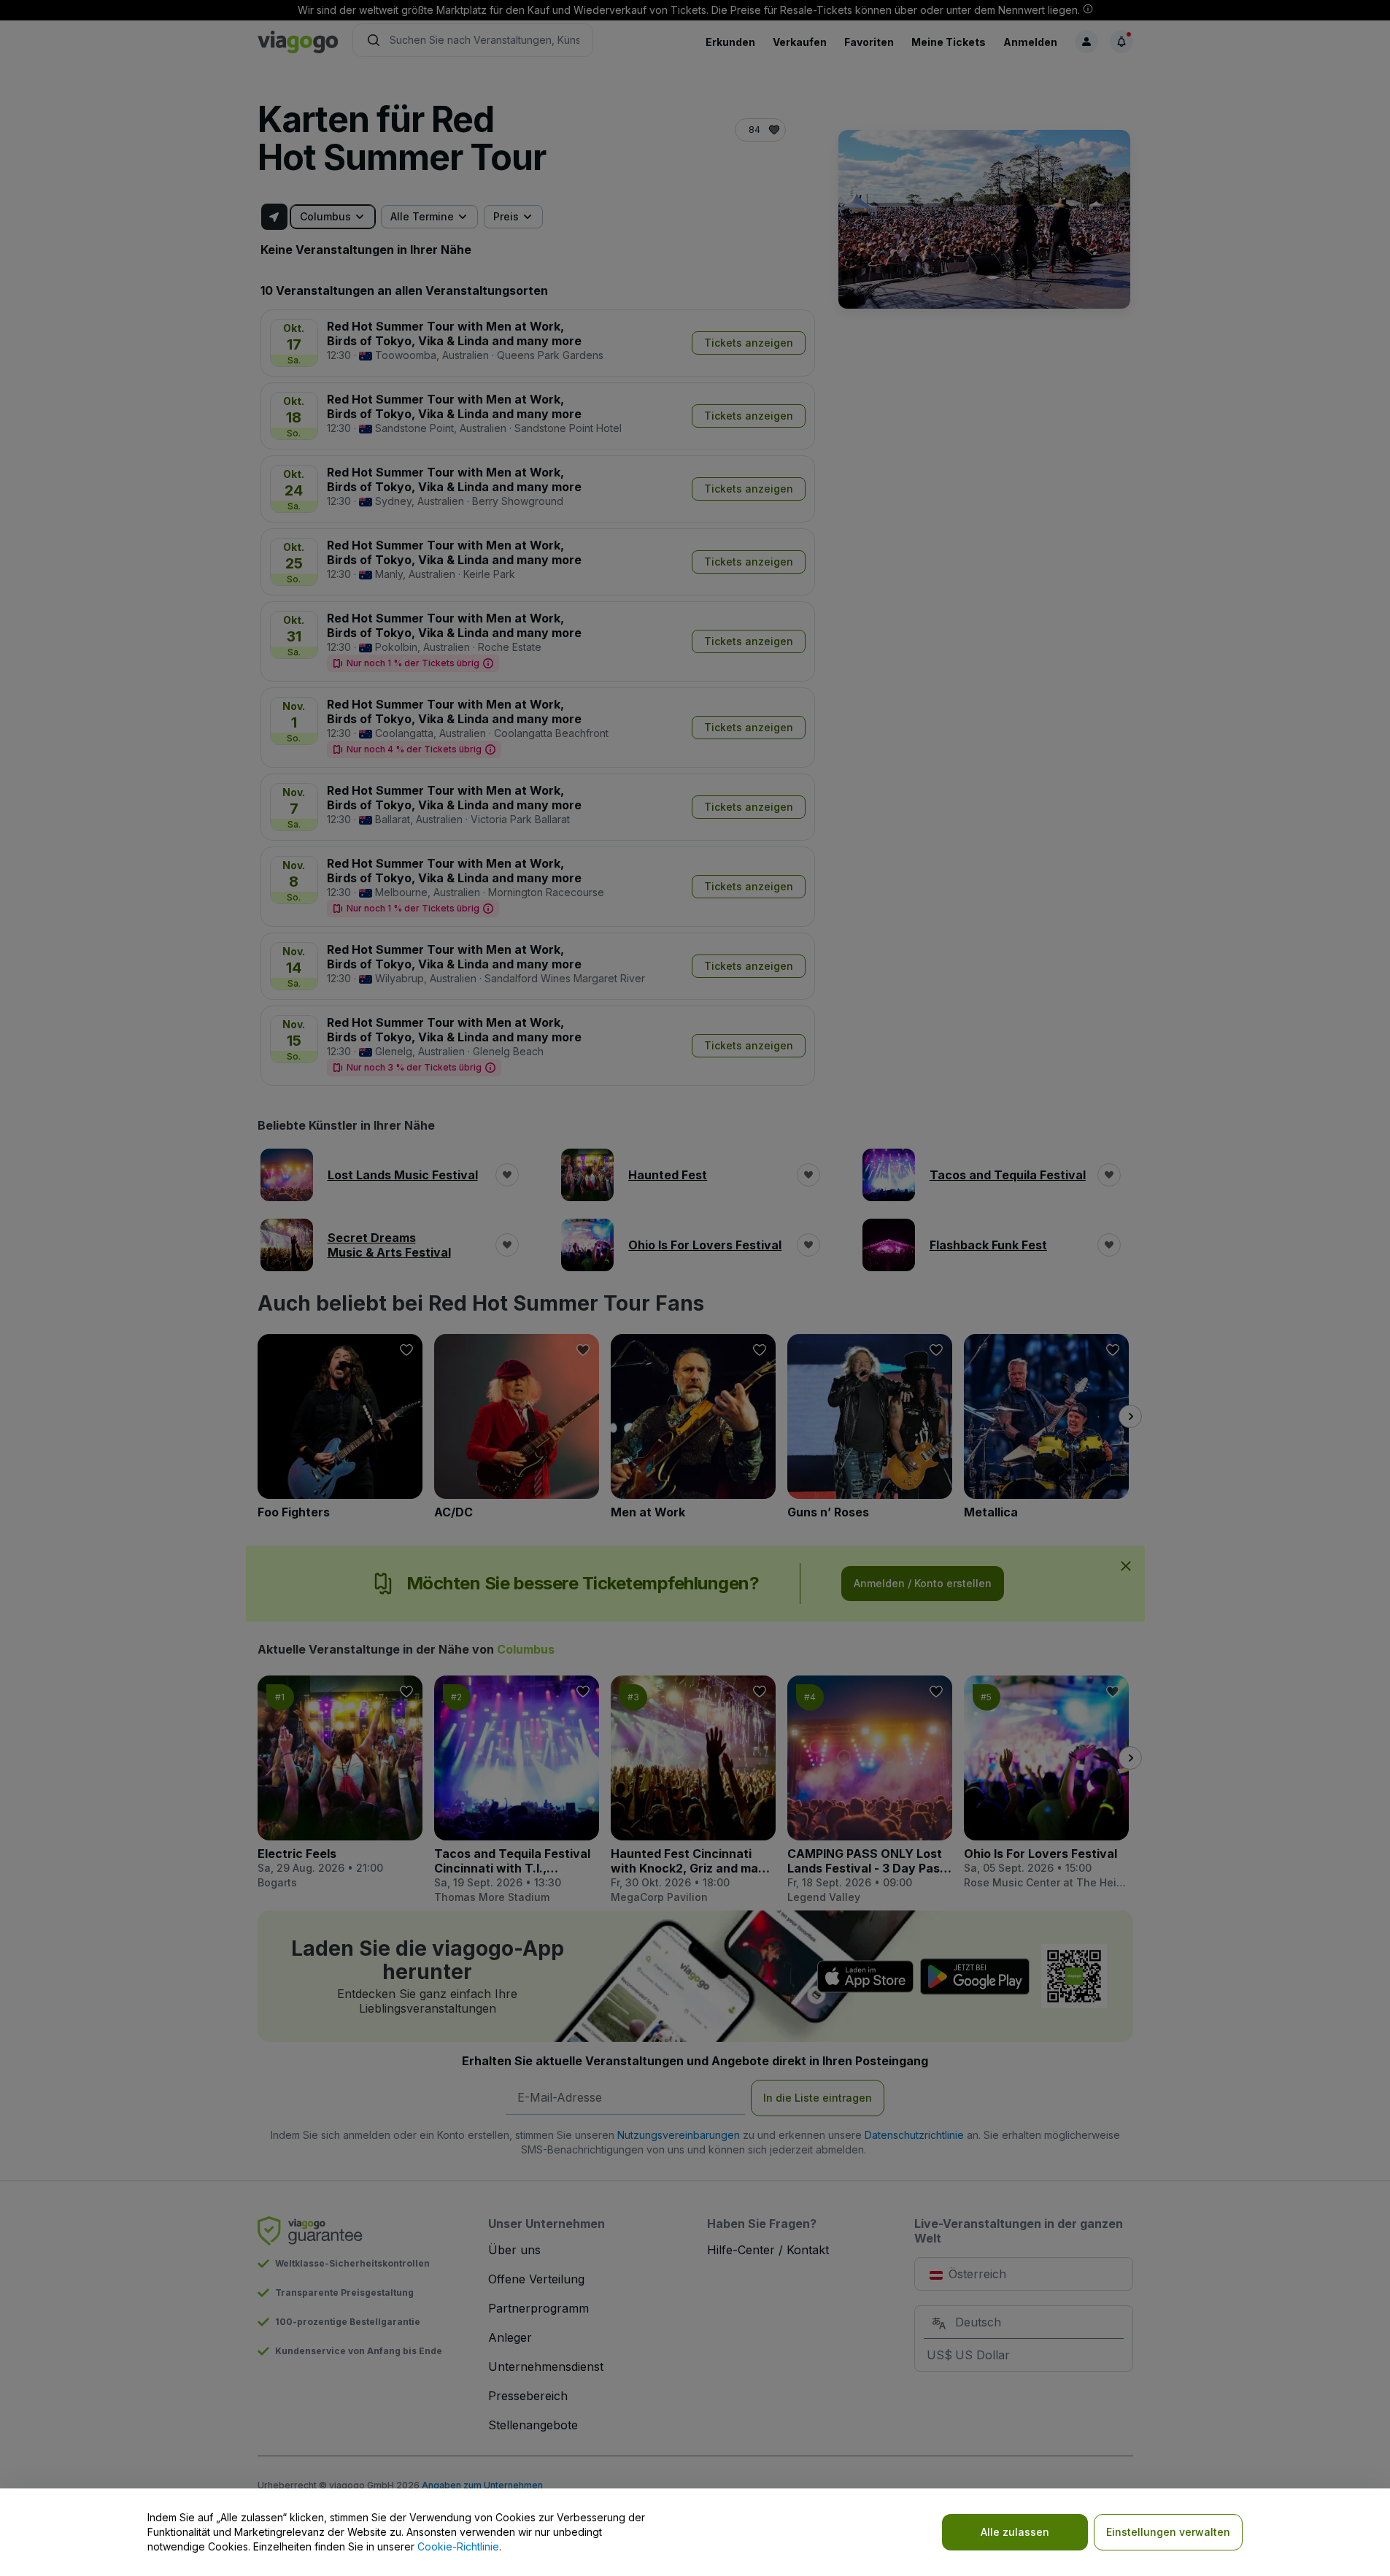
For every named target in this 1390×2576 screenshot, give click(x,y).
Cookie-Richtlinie (458, 2546)
